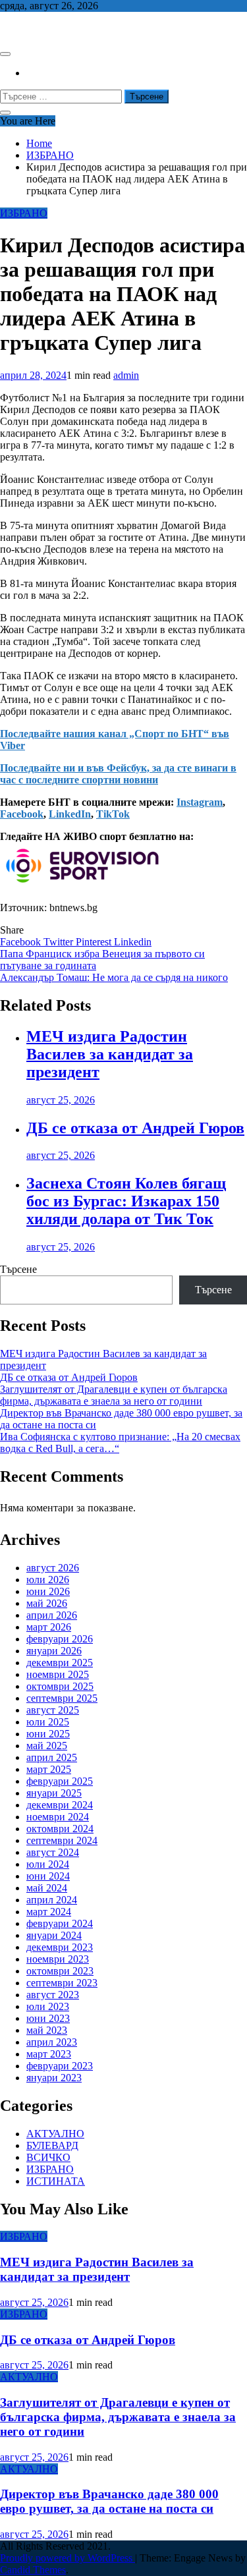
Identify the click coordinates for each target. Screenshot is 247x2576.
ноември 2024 (58, 1817)
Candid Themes (33, 2570)
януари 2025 (54, 1793)
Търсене (18, 1269)
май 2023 (47, 2030)
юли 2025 (48, 1722)
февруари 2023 (60, 2066)
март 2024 (49, 1912)
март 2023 (49, 2054)
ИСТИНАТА (56, 2181)
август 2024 (53, 1852)
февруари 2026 (60, 1639)
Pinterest (95, 942)
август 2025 (53, 1710)
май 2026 (47, 1603)
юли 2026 (48, 1580)
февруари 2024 (60, 1923)
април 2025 (52, 1757)
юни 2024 (48, 1876)
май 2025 (47, 1746)
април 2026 (52, 1615)
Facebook (22, 814)
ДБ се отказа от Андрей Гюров (135, 1128)
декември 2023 (60, 1947)
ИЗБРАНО (24, 213)
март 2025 (49, 1769)
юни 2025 (48, 1734)
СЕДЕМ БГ (26, 28)
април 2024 (52, 1900)
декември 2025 (60, 1663)
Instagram (200, 802)
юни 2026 (48, 1591)
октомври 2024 (60, 1829)
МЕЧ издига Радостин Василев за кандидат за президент (110, 1054)
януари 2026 (54, 1651)
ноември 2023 (58, 1959)
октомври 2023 (60, 1971)
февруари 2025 (60, 1781)
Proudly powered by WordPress (68, 2558)
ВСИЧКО (48, 2157)
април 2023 (52, 2042)
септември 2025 (62, 1698)
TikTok (113, 814)
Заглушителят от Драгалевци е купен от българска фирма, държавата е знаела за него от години (114, 1395)
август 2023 (53, 1995)
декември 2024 (60, 1805)
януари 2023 (54, 2078)
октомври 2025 (60, 1686)
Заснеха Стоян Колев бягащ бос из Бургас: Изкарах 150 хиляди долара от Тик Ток (126, 1201)
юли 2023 (48, 2006)
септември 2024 (62, 1840)
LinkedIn (70, 814)
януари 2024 (54, 1935)
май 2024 (47, 1888)
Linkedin (133, 942)
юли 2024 (48, 1864)
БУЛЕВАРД (52, 2145)
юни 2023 (48, 2018)
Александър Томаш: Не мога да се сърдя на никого (114, 977)
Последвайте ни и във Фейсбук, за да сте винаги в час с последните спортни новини (118, 774)
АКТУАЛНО (55, 2134)
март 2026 (49, 1627)
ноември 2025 (58, 1674)
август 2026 (53, 1568)
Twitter (60, 942)
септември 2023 (62, 1983)
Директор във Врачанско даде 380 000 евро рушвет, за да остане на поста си (109, 2501)
